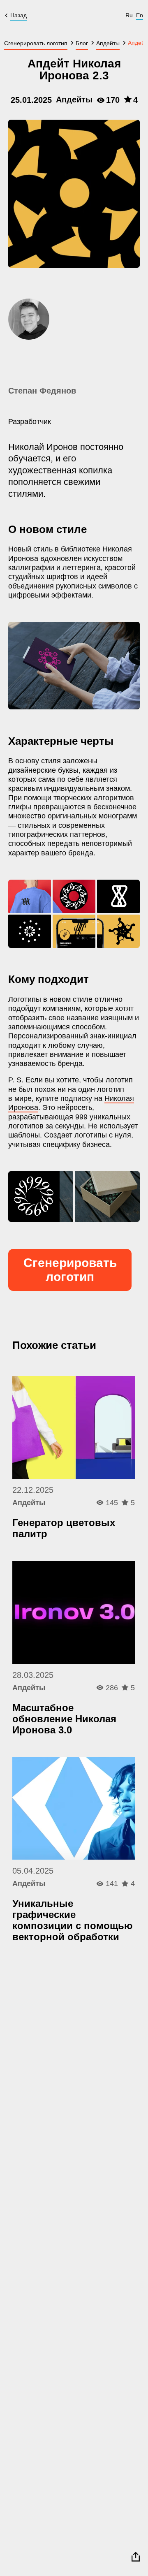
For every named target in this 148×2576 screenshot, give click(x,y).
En (140, 15)
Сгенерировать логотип (70, 1270)
